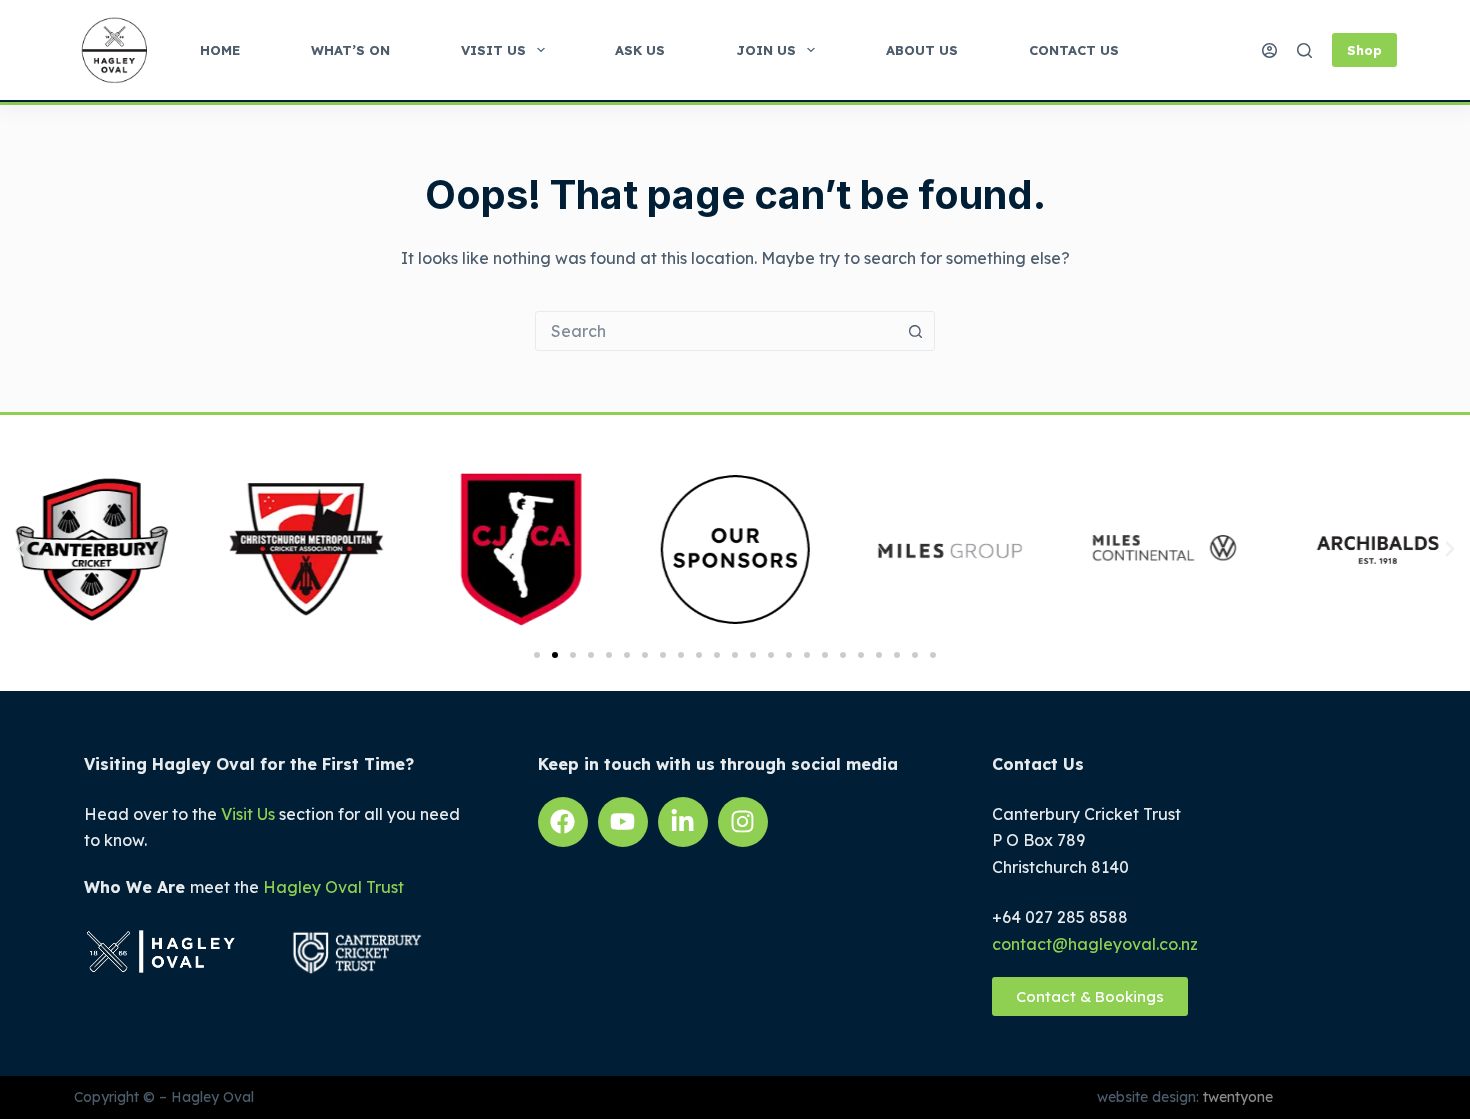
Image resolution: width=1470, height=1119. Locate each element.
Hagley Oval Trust (333, 887)
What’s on (350, 50)
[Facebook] (563, 822)
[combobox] (716, 331)
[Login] (1269, 50)
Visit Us (493, 50)
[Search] (1304, 50)
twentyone (1236, 1097)
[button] (20, 549)
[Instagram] (743, 822)
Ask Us (640, 50)
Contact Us (1074, 50)
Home (220, 50)
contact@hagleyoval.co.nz (1095, 944)
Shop (1364, 50)
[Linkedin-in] (683, 822)
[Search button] (915, 331)
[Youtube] (623, 822)
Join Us (766, 50)
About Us (922, 50)
